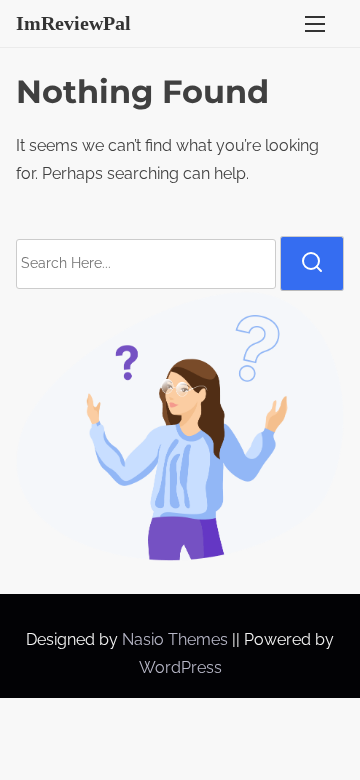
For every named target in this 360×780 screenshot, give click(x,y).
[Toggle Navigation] (315, 23)
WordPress (180, 667)
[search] (312, 263)
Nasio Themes (177, 639)
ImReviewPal (73, 23)
